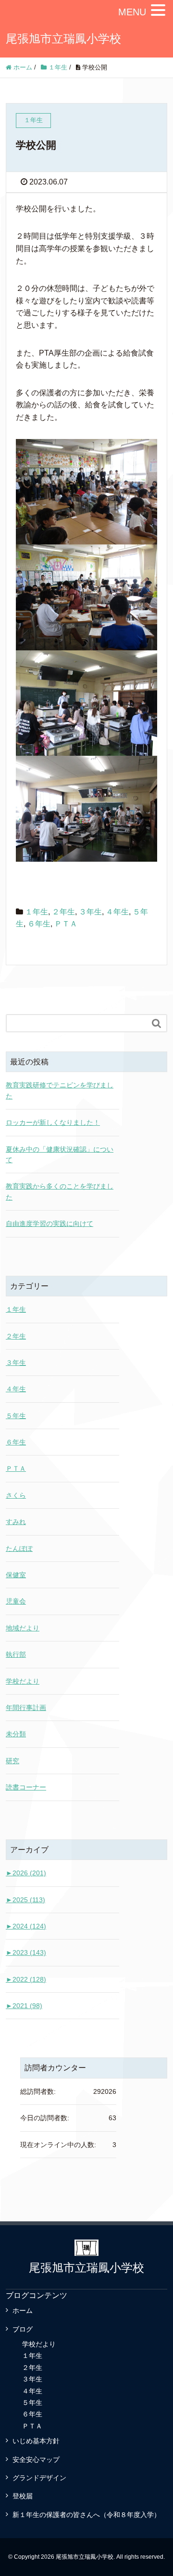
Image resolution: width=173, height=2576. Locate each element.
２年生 (63, 912)
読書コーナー (26, 1787)
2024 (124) (26, 1926)
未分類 (16, 1734)
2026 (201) (26, 1873)
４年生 (117, 912)
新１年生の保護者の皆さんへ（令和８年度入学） (86, 2515)
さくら (16, 1495)
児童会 (16, 1601)
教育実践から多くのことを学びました (60, 1191)
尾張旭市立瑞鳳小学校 (63, 39)
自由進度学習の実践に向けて (49, 1224)
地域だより (23, 1628)
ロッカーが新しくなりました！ (53, 1122)
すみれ (16, 1522)
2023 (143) (26, 1952)
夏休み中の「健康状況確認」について (60, 1155)
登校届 (23, 2496)
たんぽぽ (19, 1548)
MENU (132, 12)
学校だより (23, 1681)
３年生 (90, 912)
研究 (12, 1761)
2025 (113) (25, 1900)
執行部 (16, 1654)
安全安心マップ (36, 2460)
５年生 (16, 1416)
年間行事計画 (26, 1708)
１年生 (37, 912)
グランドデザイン (39, 2478)
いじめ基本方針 (36, 2441)
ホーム (23, 2310)
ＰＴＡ (66, 924)
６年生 (39, 924)
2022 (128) (26, 1979)
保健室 (16, 1575)
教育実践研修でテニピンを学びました (60, 1090)
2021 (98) (24, 2006)
